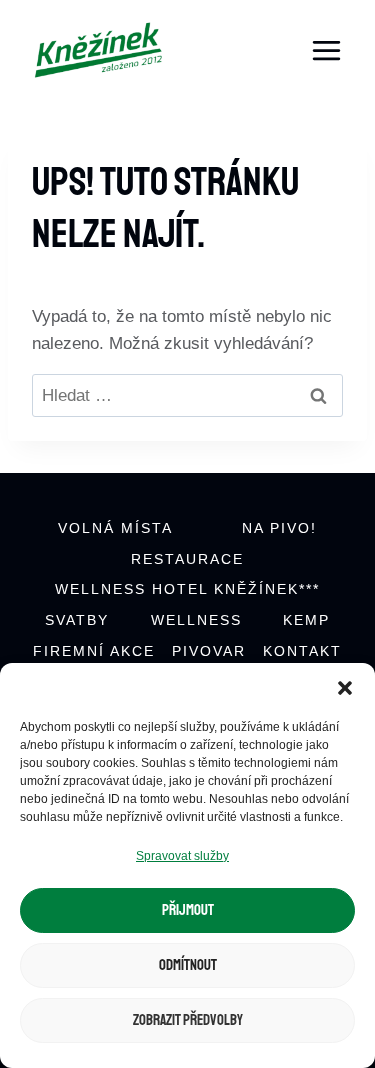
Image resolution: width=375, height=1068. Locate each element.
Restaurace (187, 559)
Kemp (306, 620)
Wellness (196, 620)
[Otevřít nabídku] (326, 50)
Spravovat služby (182, 856)
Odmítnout (188, 965)
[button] (345, 688)
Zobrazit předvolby (188, 1020)
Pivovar (209, 651)
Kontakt (302, 651)
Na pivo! (279, 528)
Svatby (77, 620)
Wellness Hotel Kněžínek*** (187, 589)
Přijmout (188, 910)
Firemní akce (94, 651)
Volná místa (115, 528)
